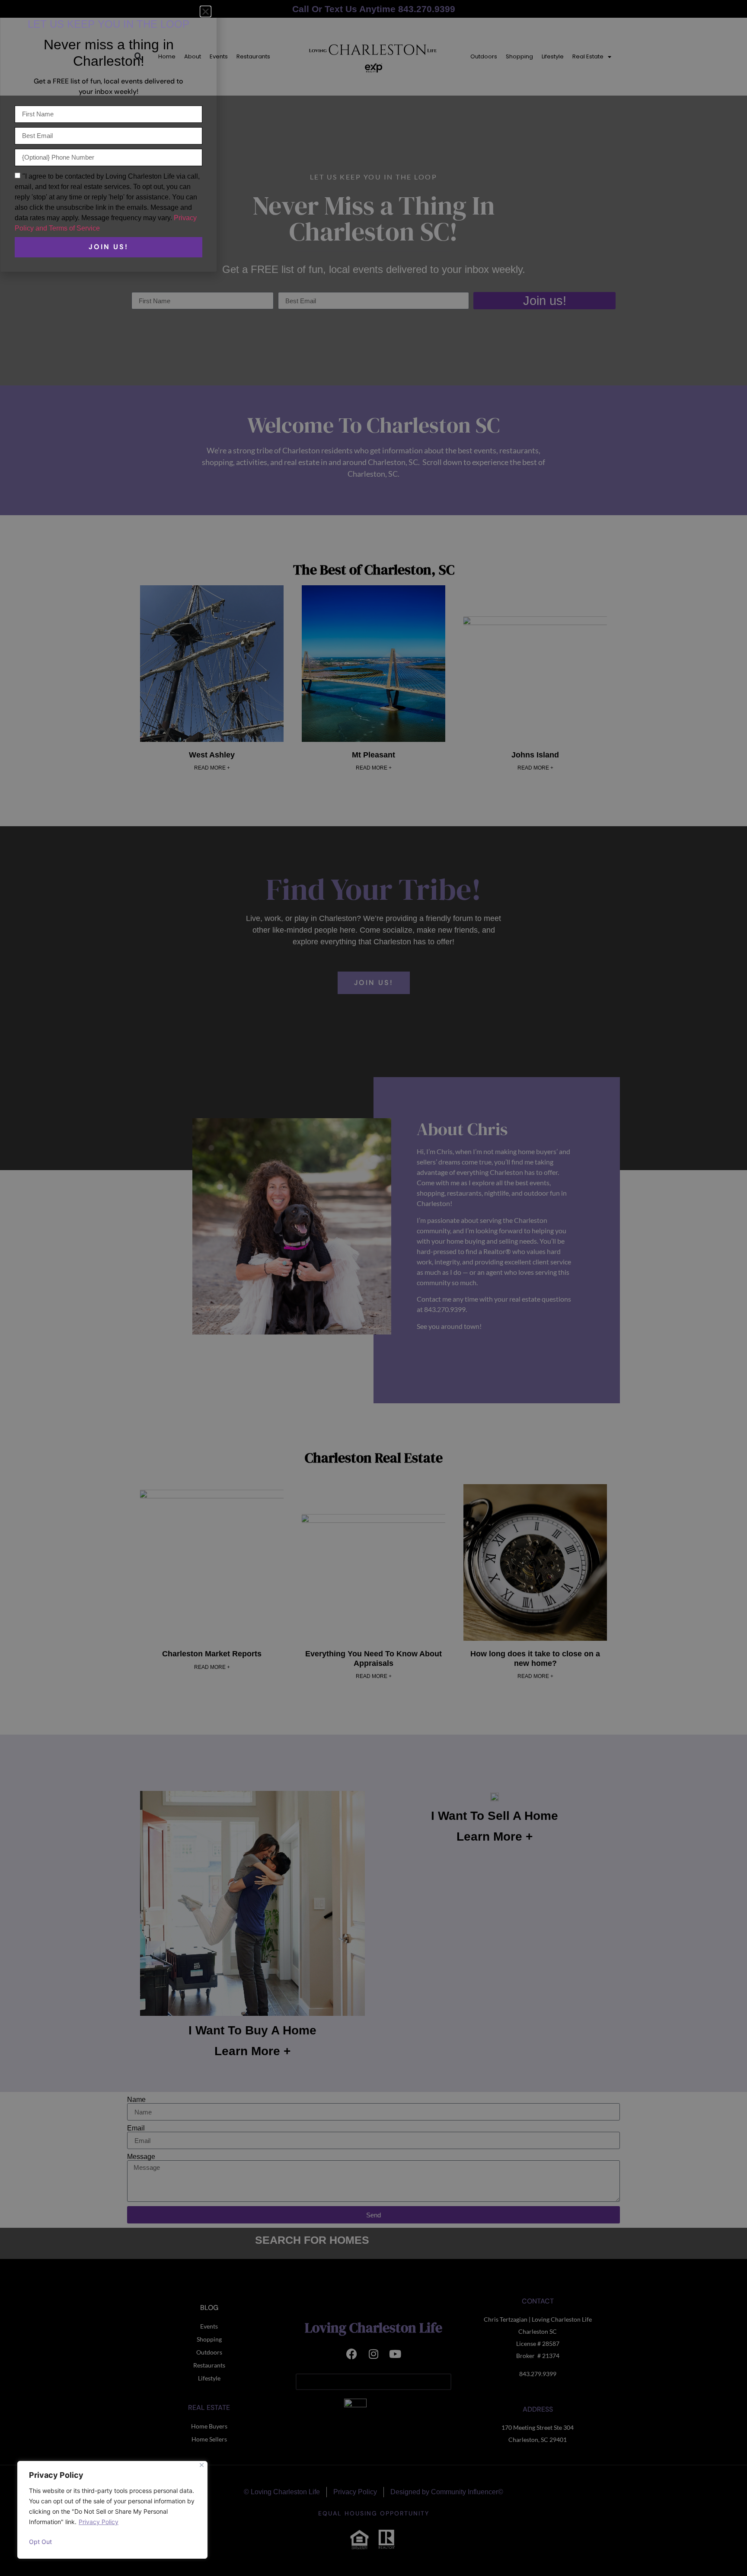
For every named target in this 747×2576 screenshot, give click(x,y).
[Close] (202, 2465)
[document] (373, 1288)
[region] (112, 2510)
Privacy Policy (99, 2522)
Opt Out (40, 2542)
